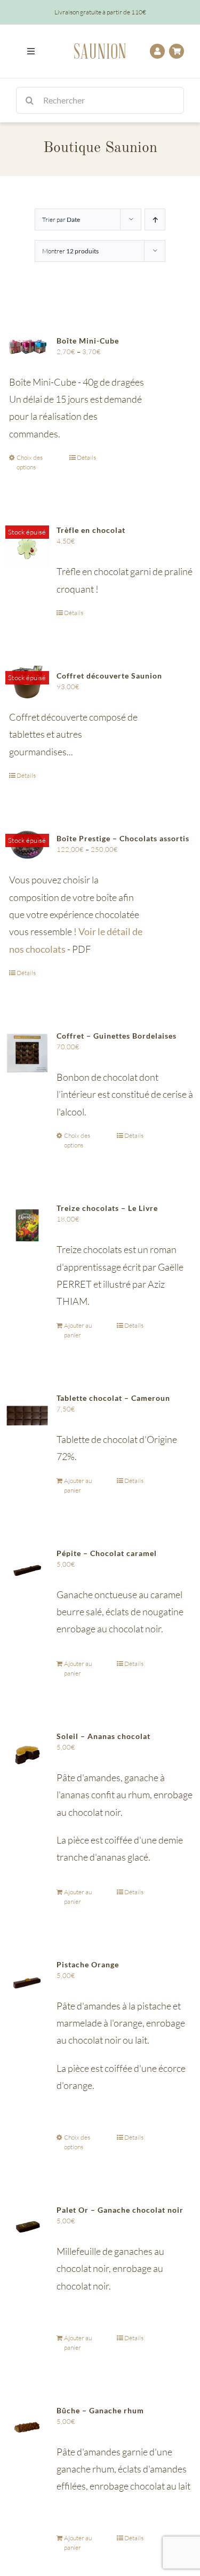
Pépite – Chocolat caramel (107, 1553)
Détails (86, 457)
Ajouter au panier (78, 1330)
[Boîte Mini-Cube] (27, 347)
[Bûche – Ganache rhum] (27, 2428)
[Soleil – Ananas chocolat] (27, 1753)
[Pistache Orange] (27, 1982)
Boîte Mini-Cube (88, 341)
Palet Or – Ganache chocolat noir (120, 2210)
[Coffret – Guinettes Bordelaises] (27, 1053)
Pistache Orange (88, 1964)
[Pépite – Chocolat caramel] (27, 1570)
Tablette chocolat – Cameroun (113, 1398)
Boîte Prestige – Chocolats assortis (123, 838)
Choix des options (30, 462)
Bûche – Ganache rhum (100, 2410)
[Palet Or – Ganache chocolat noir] (27, 2227)
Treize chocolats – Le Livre (107, 1208)
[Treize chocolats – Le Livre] (27, 1225)
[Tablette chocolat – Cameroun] (27, 1415)
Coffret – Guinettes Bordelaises (117, 1036)
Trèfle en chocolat (91, 530)
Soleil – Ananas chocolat (103, 1736)
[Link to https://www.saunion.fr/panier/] (177, 51)
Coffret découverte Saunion (109, 676)
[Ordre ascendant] (155, 220)
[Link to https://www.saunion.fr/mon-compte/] (157, 51)
